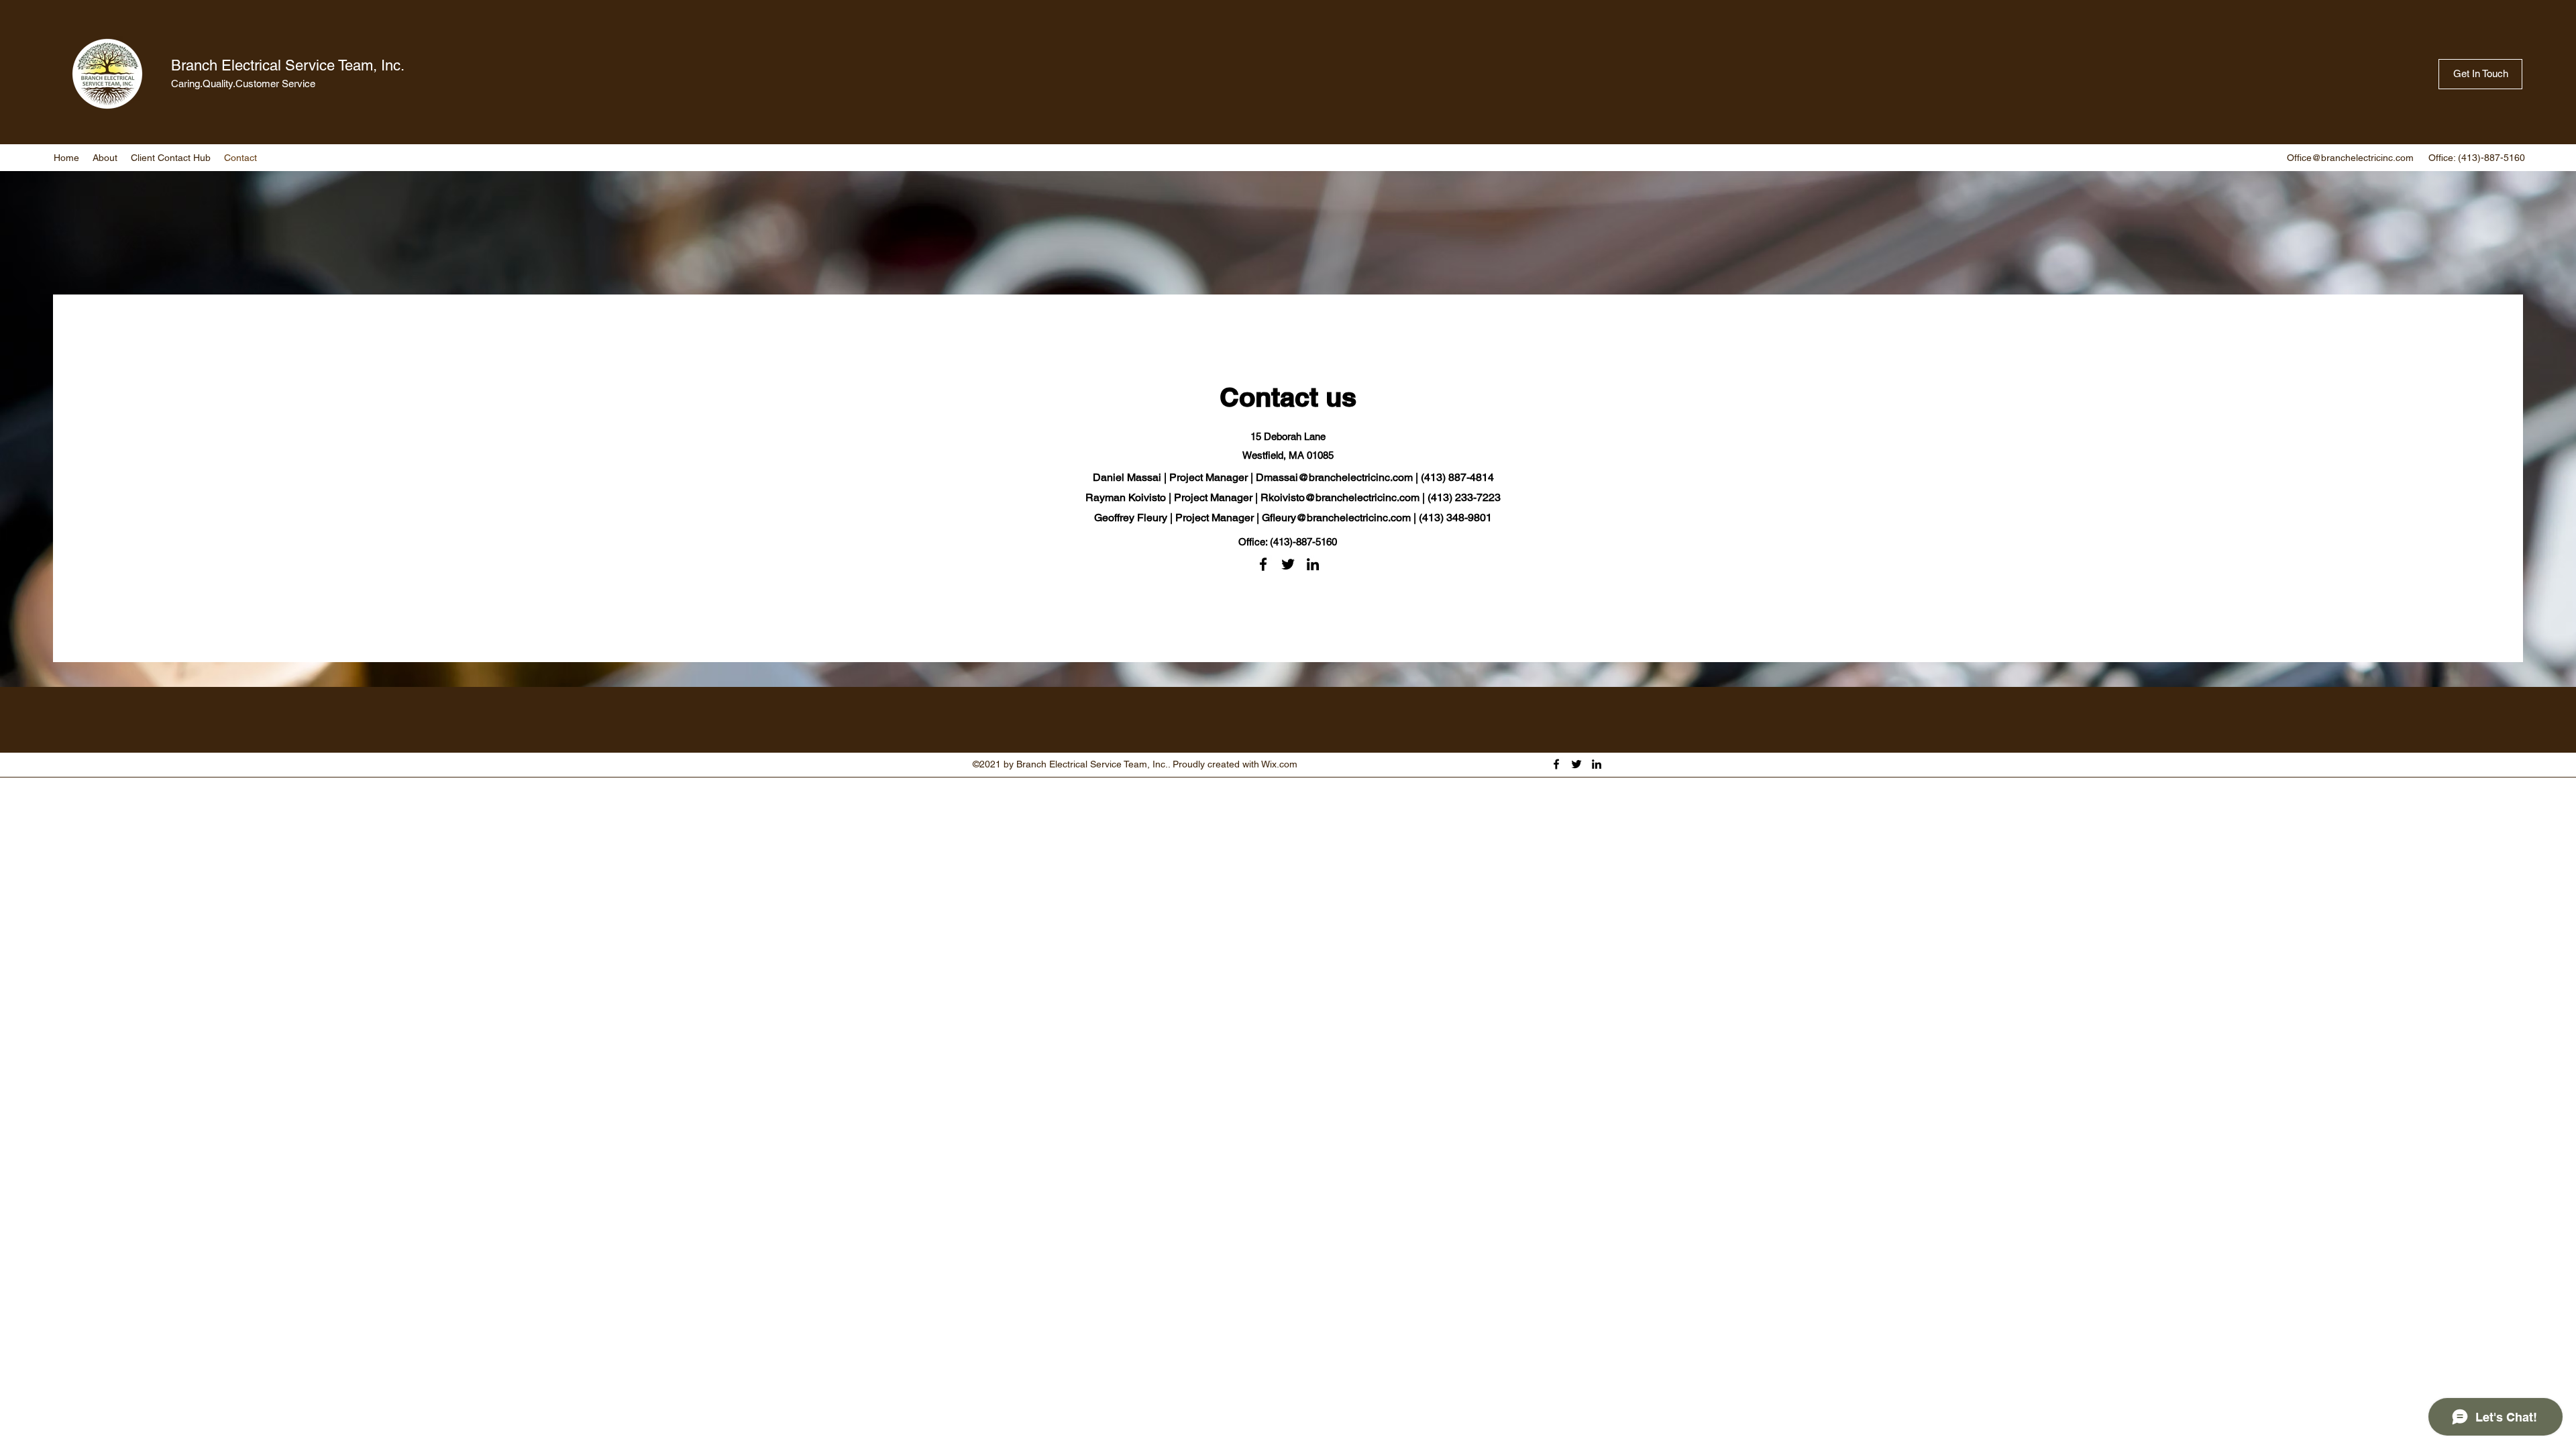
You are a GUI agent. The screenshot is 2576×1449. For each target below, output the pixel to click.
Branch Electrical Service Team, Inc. (288, 65)
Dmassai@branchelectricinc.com (1334, 477)
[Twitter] (1288, 564)
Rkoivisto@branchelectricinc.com (1340, 497)
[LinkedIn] (1313, 564)
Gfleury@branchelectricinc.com (1336, 518)
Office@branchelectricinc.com (2350, 158)
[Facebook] (1263, 564)
